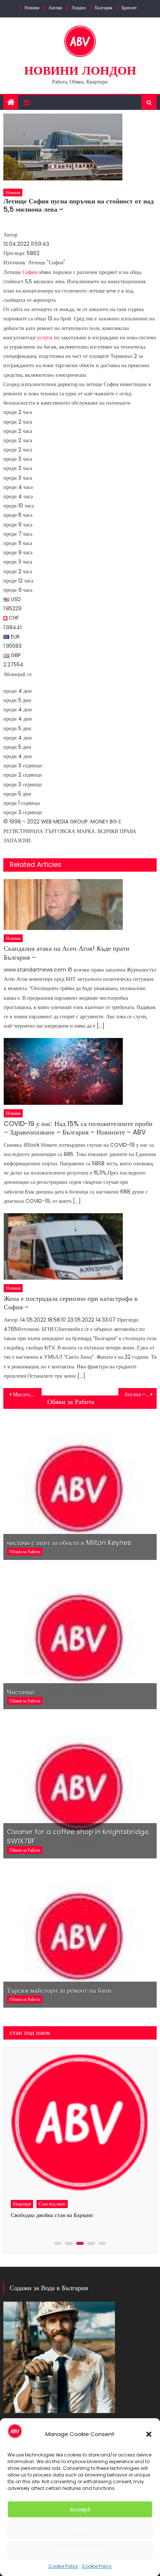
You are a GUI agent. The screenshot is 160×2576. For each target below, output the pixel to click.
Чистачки (21, 1692)
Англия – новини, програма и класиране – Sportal (140, 1394)
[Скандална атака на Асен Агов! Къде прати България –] (80, 905)
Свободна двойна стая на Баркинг (52, 2215)
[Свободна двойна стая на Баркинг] (79, 2123)
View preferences (80, 2550)
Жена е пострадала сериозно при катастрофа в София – (71, 1303)
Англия (55, 8)
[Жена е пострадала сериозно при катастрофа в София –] (80, 1246)
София (30, 272)
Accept (80, 2509)
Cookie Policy (63, 2566)
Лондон (79, 8)
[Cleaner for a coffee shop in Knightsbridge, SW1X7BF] (80, 1787)
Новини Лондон (80, 70)
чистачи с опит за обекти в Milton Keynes (69, 1543)
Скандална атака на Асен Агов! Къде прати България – (67, 953)
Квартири (22, 2204)
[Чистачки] (80, 1637)
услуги (45, 337)
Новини (32, 8)
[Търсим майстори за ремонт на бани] (80, 1936)
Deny (80, 2530)
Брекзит (129, 8)
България (104, 8)
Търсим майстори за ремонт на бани (59, 1990)
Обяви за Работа (71, 1402)
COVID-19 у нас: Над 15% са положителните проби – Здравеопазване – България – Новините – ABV (78, 1128)
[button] (149, 2434)
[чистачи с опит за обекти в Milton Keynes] (80, 1488)
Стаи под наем (52, 2204)
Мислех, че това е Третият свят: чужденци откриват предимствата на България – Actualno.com (27, 1394)
